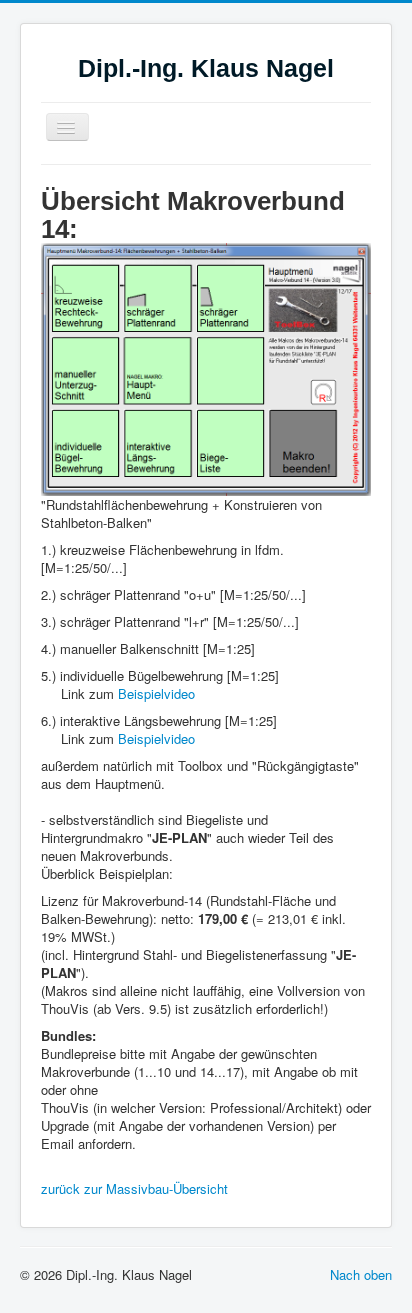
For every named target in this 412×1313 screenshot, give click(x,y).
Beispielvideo (156, 693)
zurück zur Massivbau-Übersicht (134, 1188)
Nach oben (361, 1274)
